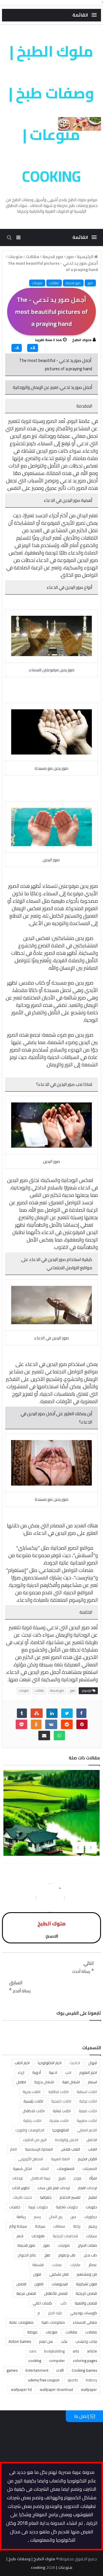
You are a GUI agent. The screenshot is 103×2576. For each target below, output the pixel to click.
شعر (20, 2236)
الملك (44, 2169)
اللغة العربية (60, 2159)
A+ (33, 348)
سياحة (40, 2226)
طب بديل (90, 2255)
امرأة (93, 2178)
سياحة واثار (18, 2226)
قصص (21, 2284)
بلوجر (77, 2178)
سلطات (59, 2226)
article (92, 2351)
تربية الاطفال (40, 2178)
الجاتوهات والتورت (30, 2130)
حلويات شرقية (67, 2207)
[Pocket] (21, 1724)
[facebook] (81, 1713)
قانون (39, 2284)
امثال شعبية (22, 2169)
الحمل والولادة (67, 2140)
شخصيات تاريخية (65, 2236)
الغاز (13, 2149)
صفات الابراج (87, 2245)
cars (33, 2351)
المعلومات (66, 2169)
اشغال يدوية (44, 2082)
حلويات (91, 2207)
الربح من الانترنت (35, 2140)
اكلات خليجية (61, 2101)
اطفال (21, 2082)
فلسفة (38, 2265)
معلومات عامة (21, 2322)
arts (76, 2351)
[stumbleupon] (37, 1713)
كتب (63, 2303)
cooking (35, 2361)
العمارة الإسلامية (39, 2149)
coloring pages (85, 2361)
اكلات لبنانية (62, 2111)
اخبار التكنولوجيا (50, 2063)
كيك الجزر (55, 2313)
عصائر (93, 2265)
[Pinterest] (82, 1724)
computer (57, 2361)
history (91, 2380)
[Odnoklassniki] (36, 1724)
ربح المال (56, 2217)
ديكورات (91, 2217)
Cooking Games (84, 2370)
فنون (37, 2274)
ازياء (21, 2072)
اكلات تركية (88, 2101)
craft (60, 2370)
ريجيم (93, 2226)
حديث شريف (22, 2197)
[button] (85, 15)
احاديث (75, 2063)
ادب (68, 2072)
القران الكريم (87, 2159)
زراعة (77, 2226)
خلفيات (15, 2207)
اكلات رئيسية (33, 2101)
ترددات (17, 2178)
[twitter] (67, 1713)
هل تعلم (46, 2341)
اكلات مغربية (87, 2120)
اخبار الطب (22, 2063)
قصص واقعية (86, 2303)
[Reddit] (67, 1724)
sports (73, 2380)
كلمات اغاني (42, 2303)
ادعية (53, 2072)
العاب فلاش (71, 2149)
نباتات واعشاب (86, 2341)
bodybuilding (54, 2351)
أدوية (37, 2072)
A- (17, 348)
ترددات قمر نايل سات (54, 2188)
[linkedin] (52, 1713)
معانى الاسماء (85, 2322)
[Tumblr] (22, 1713)
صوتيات (64, 2245)
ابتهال (93, 2063)
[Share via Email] (44, 1736)
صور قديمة (73, 283)
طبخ (47, 2255)
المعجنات (90, 2169)
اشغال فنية (71, 2082)
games (12, 2370)
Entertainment (37, 2370)
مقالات (54, 283)
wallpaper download (56, 2389)
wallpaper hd (21, 2389)
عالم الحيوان (27, 2255)
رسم (37, 2217)
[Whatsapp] (59, 1736)
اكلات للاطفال (33, 2111)
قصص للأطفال (56, 2293)
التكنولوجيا (61, 2130)
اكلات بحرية (31, 2092)
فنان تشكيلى (59, 2274)
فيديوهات (60, 2284)
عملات (57, 2265)
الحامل (92, 2140)
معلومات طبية (53, 2322)
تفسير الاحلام (70, 2197)
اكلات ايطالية (59, 2092)
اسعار (92, 2082)
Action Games (20, 2341)
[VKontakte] (51, 1724)
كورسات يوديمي (84, 2313)
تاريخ (62, 2178)
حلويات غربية (38, 2207)
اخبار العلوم (88, 2072)
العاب (93, 2149)
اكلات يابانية (32, 2120)
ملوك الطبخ (82, 340)
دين (73, 2217)
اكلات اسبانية (87, 2092)
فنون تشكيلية (86, 2284)
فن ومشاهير (87, 2274)
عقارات (75, 2265)
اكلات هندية (59, 2120)
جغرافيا (46, 2197)
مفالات (91, 2332)
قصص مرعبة (26, 2293)
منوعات (37, 283)
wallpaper (89, 2389)
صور (90, 283)
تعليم (93, 2197)
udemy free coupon (44, 2380)
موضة (32, 2332)
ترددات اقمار (87, 2188)
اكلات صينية (88, 2111)
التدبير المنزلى (87, 2130)
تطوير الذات (21, 2188)
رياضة (21, 2217)
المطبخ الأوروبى (30, 2159)
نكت (64, 2341)
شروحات (38, 2236)
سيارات (92, 2236)
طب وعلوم (67, 2255)
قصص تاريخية (86, 2293)
